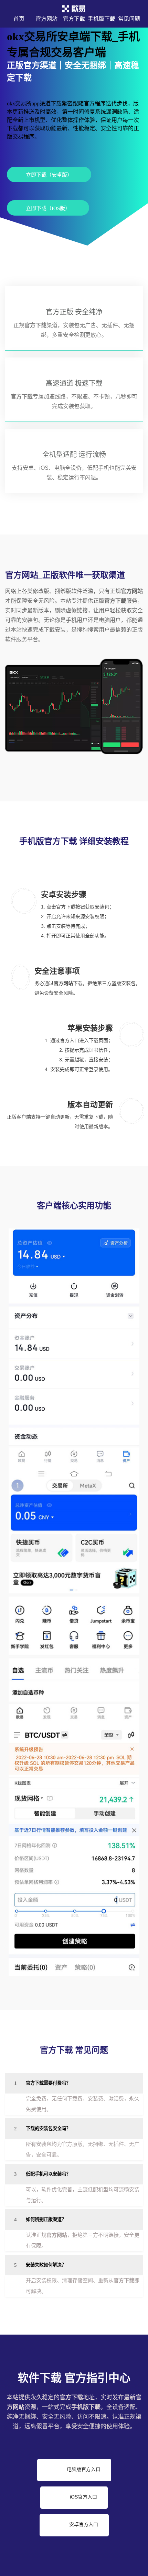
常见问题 (129, 19)
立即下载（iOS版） (48, 208)
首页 (19, 19)
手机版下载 (102, 19)
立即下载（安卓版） (49, 175)
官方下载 (74, 19)
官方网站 (46, 19)
